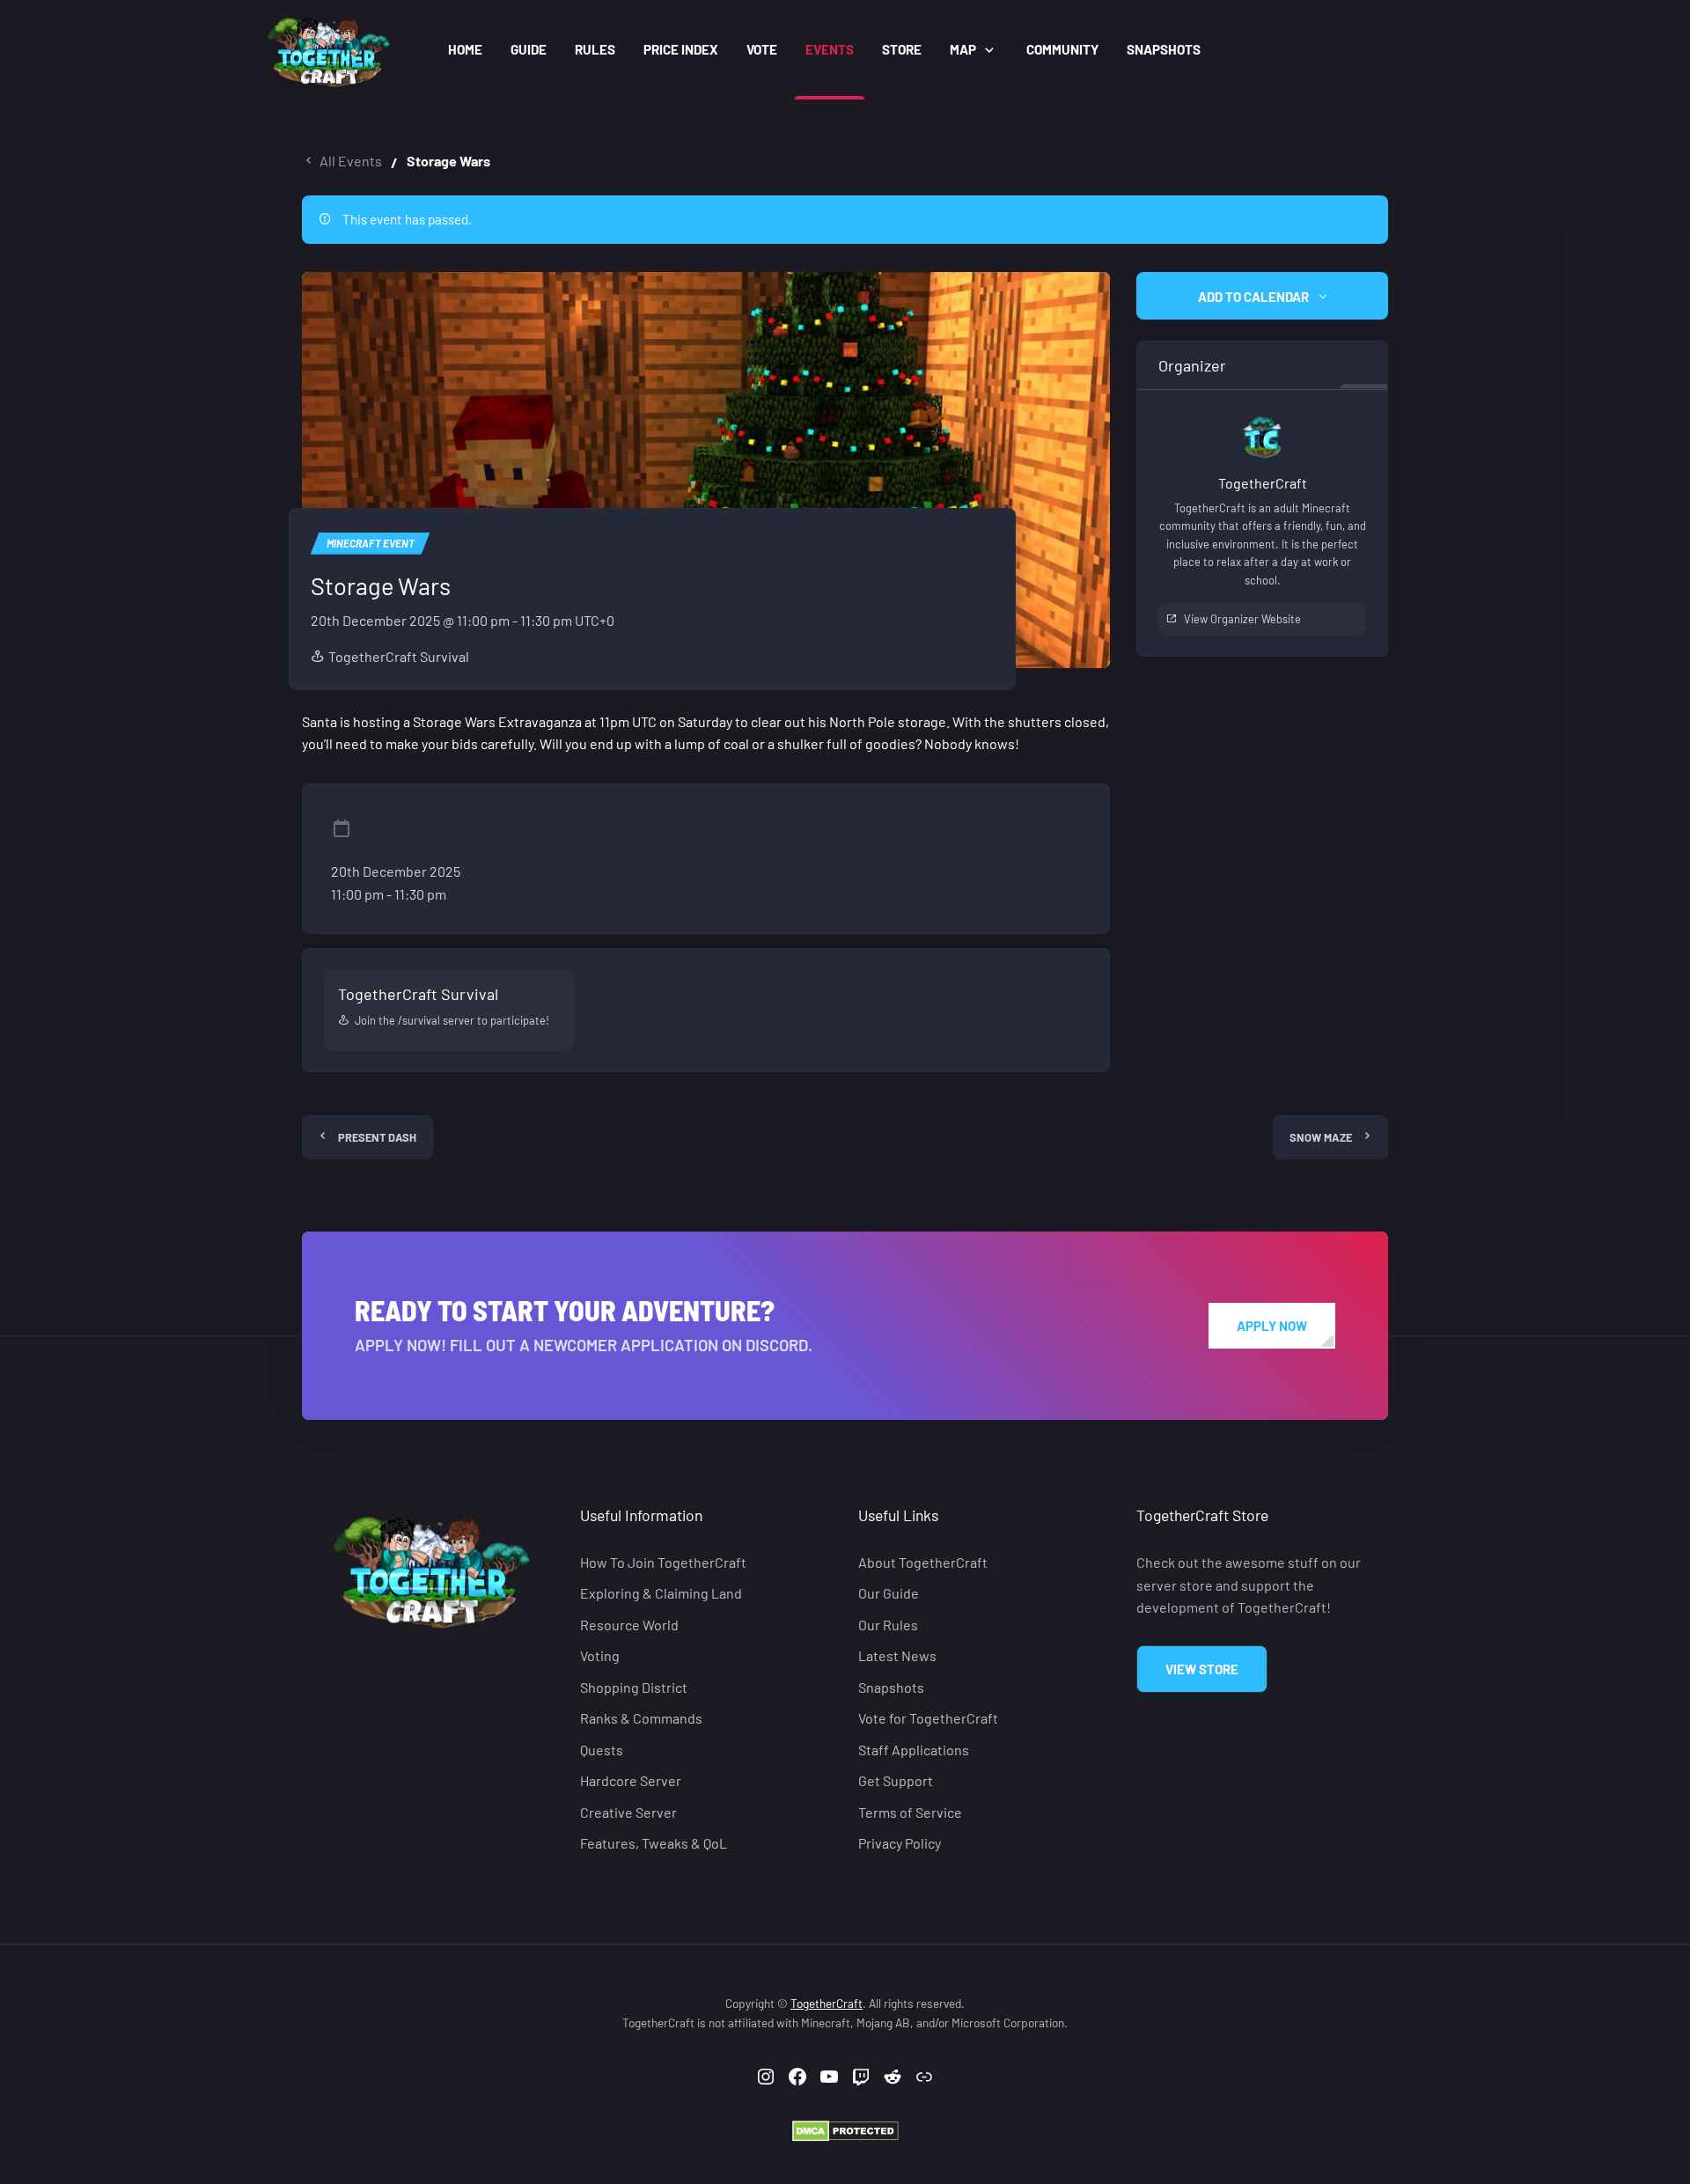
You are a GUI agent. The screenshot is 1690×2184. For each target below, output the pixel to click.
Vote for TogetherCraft (928, 1718)
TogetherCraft (827, 2003)
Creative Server (628, 1812)
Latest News (897, 1655)
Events (830, 49)
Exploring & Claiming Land (661, 1593)
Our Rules (888, 1625)
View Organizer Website (1242, 619)
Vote (762, 49)
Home (465, 49)
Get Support (896, 1780)
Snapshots (1164, 49)
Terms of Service (910, 1812)
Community (1062, 49)
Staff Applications (914, 1750)
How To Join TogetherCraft (663, 1562)
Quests (602, 1750)
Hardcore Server (631, 1780)
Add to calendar (1253, 297)
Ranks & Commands (641, 1718)
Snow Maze (1321, 1137)
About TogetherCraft (923, 1562)
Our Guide (889, 1593)
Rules (595, 49)
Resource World (629, 1625)
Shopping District (634, 1687)
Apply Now (1272, 1326)
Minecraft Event (371, 543)
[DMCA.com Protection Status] (845, 2130)
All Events (351, 161)
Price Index (681, 49)
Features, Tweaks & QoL (654, 1843)
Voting (600, 1655)
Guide (529, 49)
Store (902, 49)
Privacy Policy (900, 1843)
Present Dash (377, 1137)
